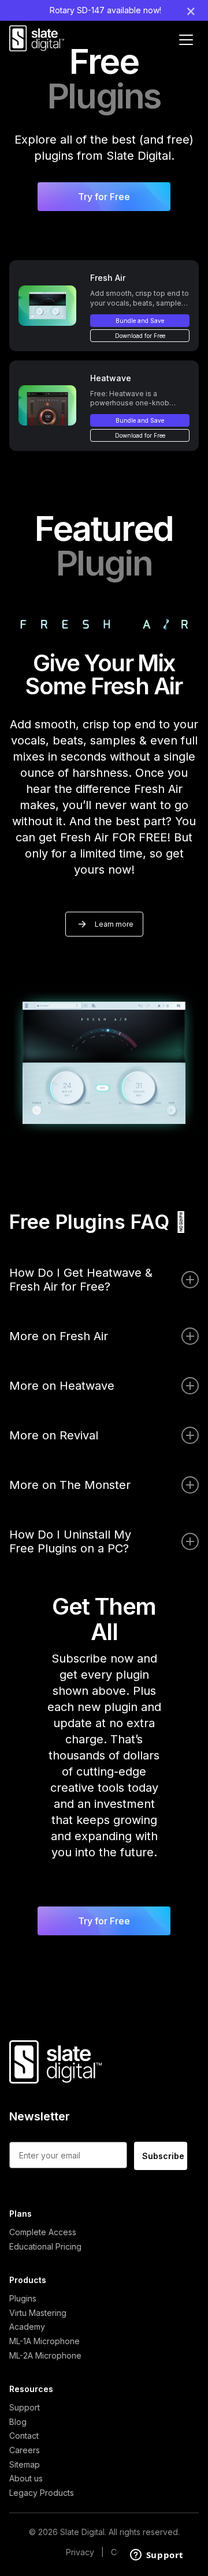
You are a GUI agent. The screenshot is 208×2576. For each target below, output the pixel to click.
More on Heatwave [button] (62, 1386)
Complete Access (43, 2232)
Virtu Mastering (38, 2313)
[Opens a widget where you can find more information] (157, 2556)
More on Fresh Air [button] (59, 1336)
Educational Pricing (45, 2246)
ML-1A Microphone (44, 2341)
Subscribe (163, 2156)
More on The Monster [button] (70, 1485)
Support (25, 2407)
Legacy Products (42, 2493)
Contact (24, 2436)
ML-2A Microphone (45, 2355)
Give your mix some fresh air (104, 674)
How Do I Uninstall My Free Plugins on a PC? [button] (70, 1541)
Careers (25, 2450)
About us (26, 2478)
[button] (104, 197)
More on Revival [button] (54, 1435)
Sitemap (25, 2464)
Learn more (114, 924)
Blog (18, 2422)
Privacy (80, 2552)
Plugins (23, 2298)
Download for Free (140, 336)
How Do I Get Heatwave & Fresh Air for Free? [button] (81, 1280)
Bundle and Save (140, 321)
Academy (27, 2327)
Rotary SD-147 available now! (105, 10)
